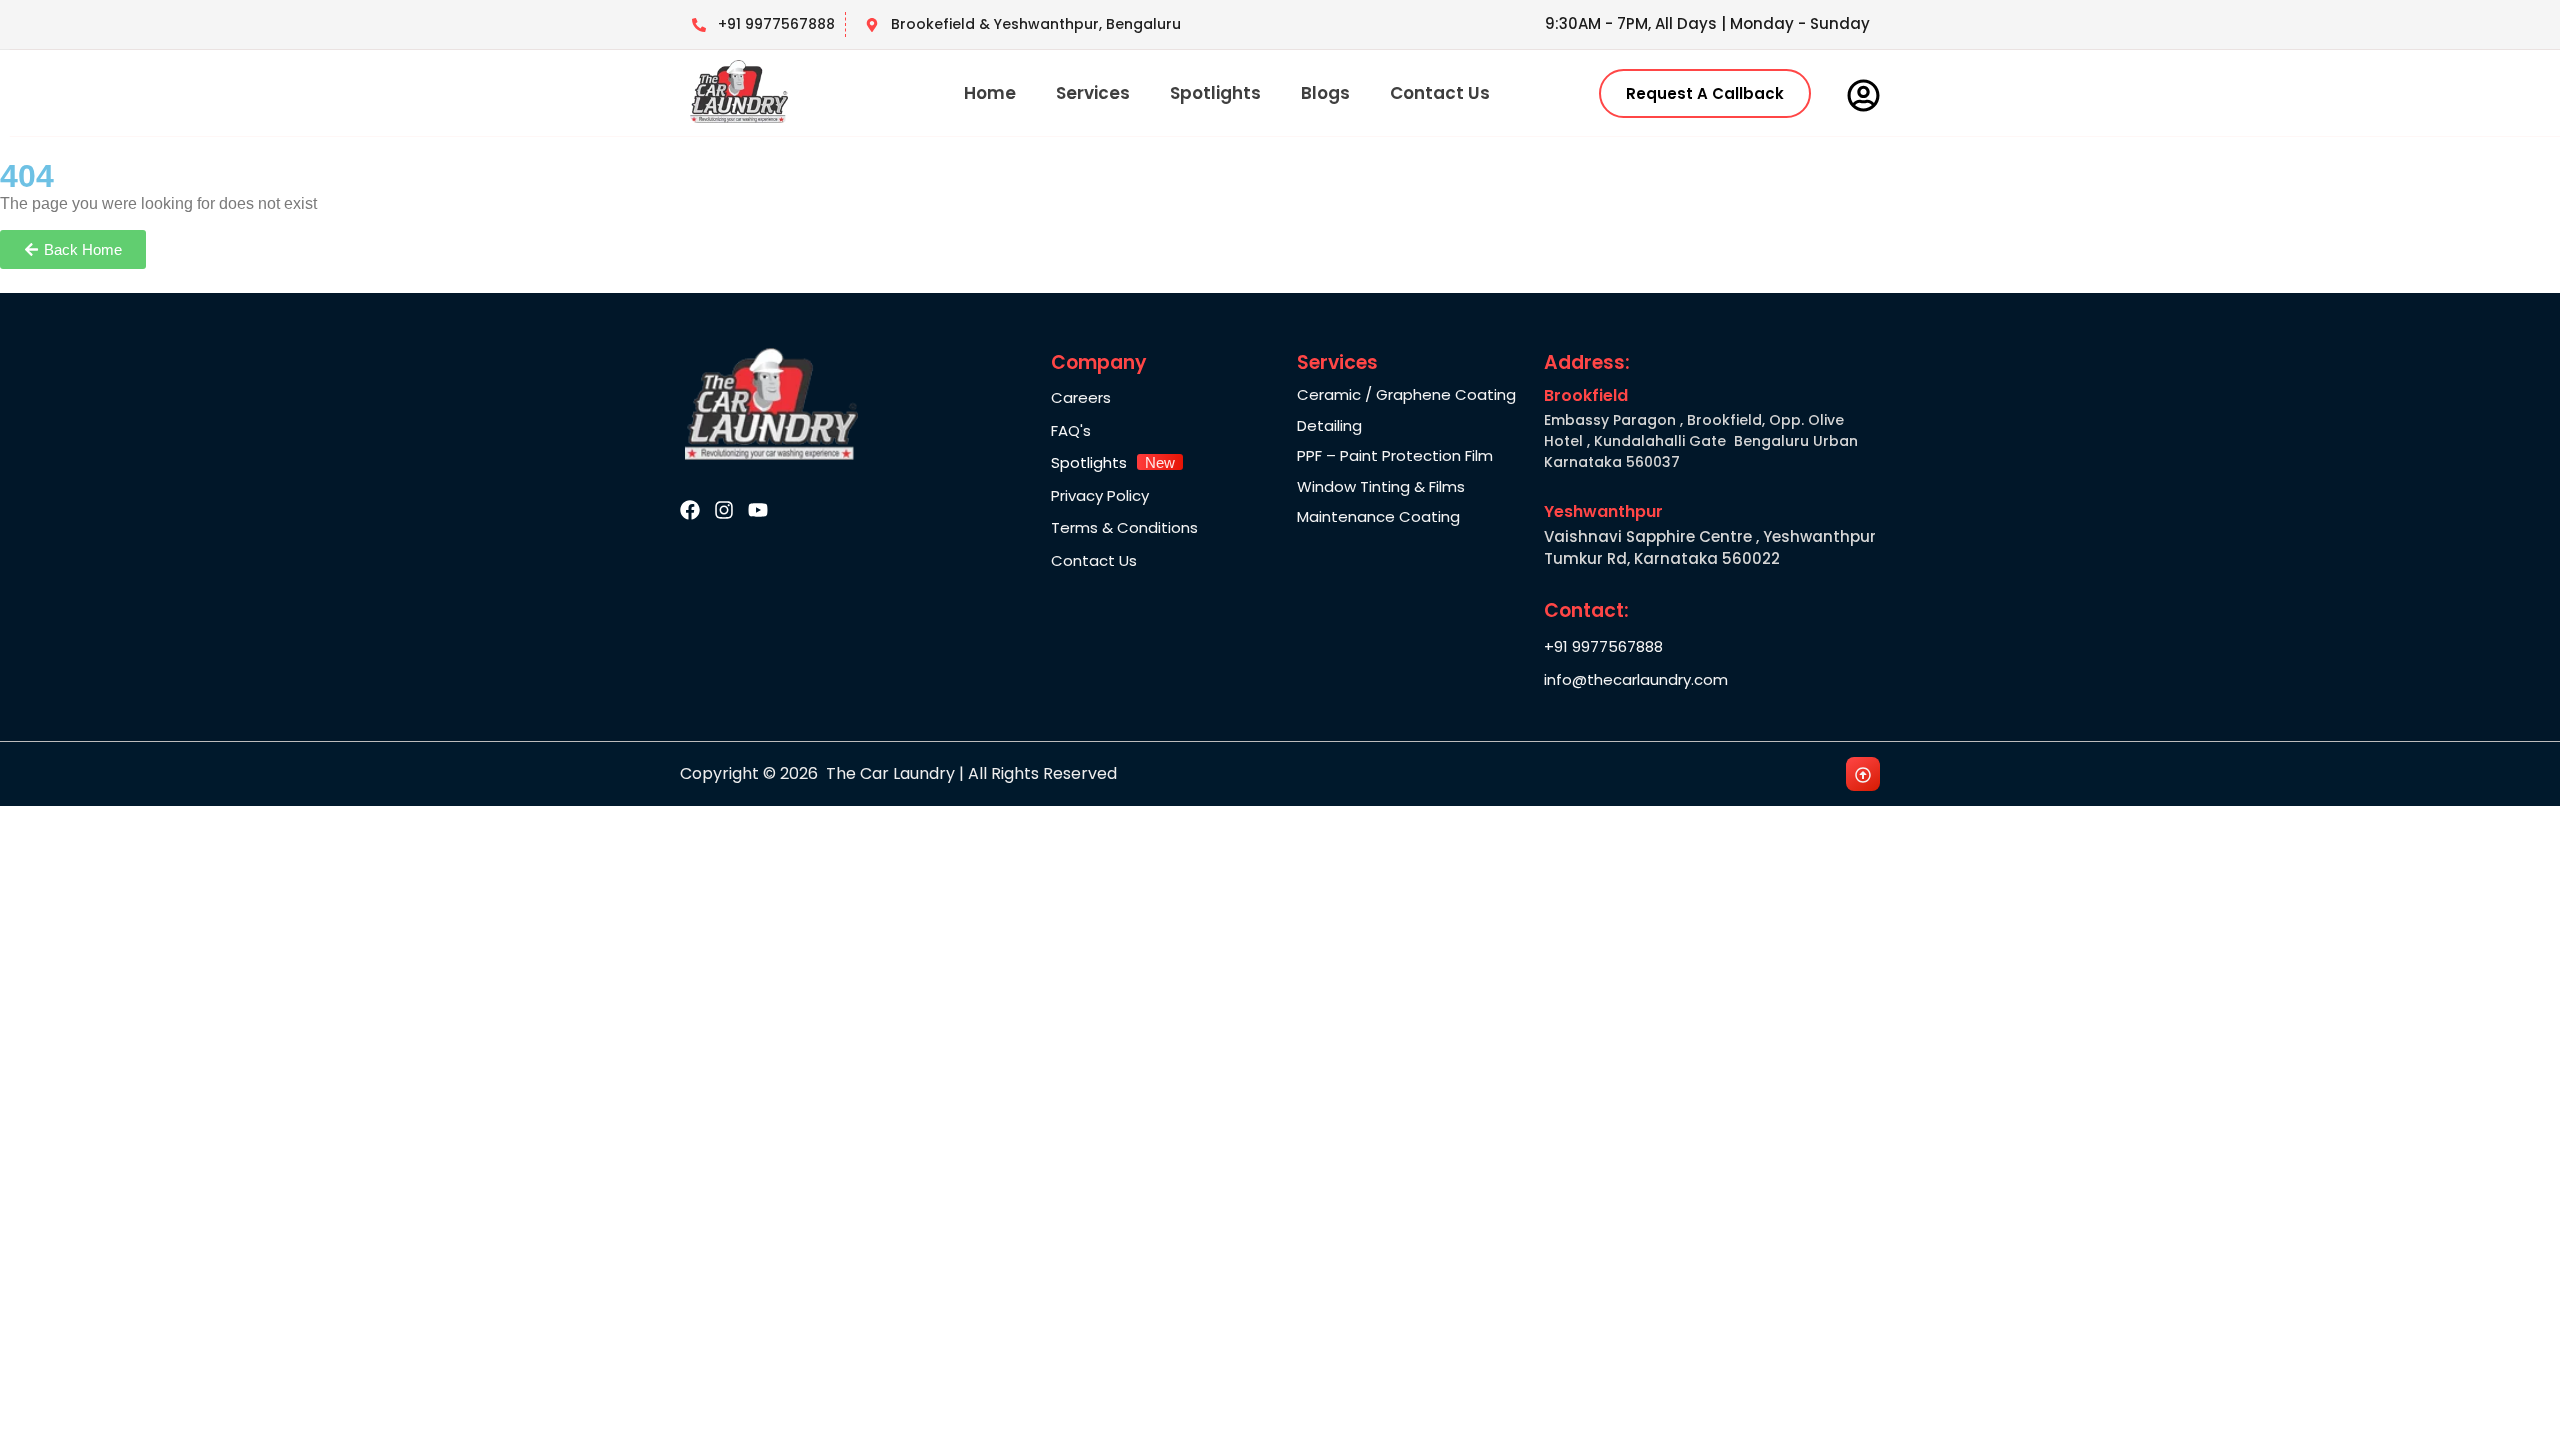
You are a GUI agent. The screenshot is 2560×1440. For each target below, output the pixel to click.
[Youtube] (758, 510)
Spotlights (1215, 93)
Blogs (1325, 93)
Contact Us (1440, 93)
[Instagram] (724, 510)
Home (990, 93)
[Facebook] (690, 510)
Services (1093, 93)
